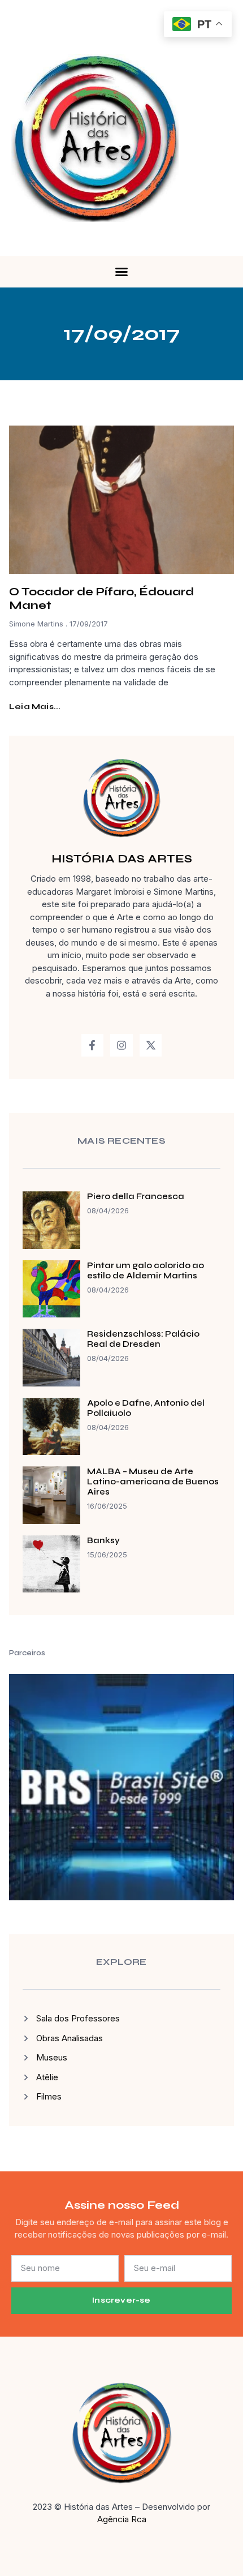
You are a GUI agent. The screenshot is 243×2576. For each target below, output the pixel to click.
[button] (121, 272)
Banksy (103, 1540)
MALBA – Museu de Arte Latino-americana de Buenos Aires (153, 1482)
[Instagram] (121, 1045)
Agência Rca (122, 2519)
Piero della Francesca (136, 1196)
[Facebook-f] (93, 1045)
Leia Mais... (35, 707)
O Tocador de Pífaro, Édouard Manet (101, 598)
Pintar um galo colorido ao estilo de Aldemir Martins (146, 1270)
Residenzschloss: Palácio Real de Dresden (143, 1339)
